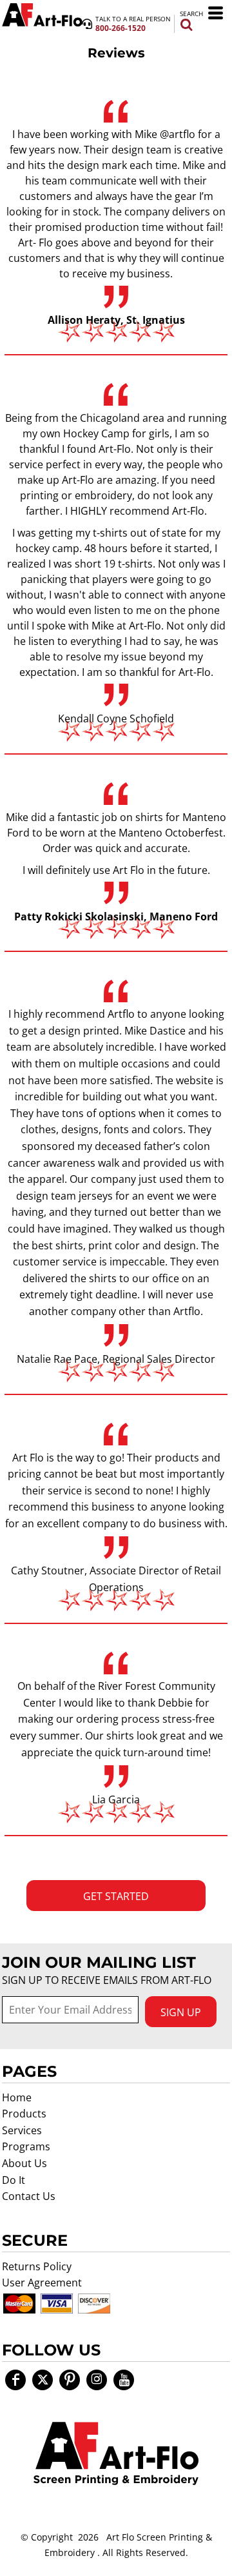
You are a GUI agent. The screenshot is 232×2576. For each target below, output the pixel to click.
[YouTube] (124, 2380)
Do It (14, 2180)
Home (17, 2097)
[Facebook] (15, 2380)
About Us (24, 2163)
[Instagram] (97, 2380)
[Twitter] (43, 2380)
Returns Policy (37, 2266)
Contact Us (29, 2196)
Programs (26, 2146)
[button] (116, 2453)
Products (24, 2114)
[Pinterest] (70, 2380)
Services (22, 2130)
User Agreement (42, 2283)
